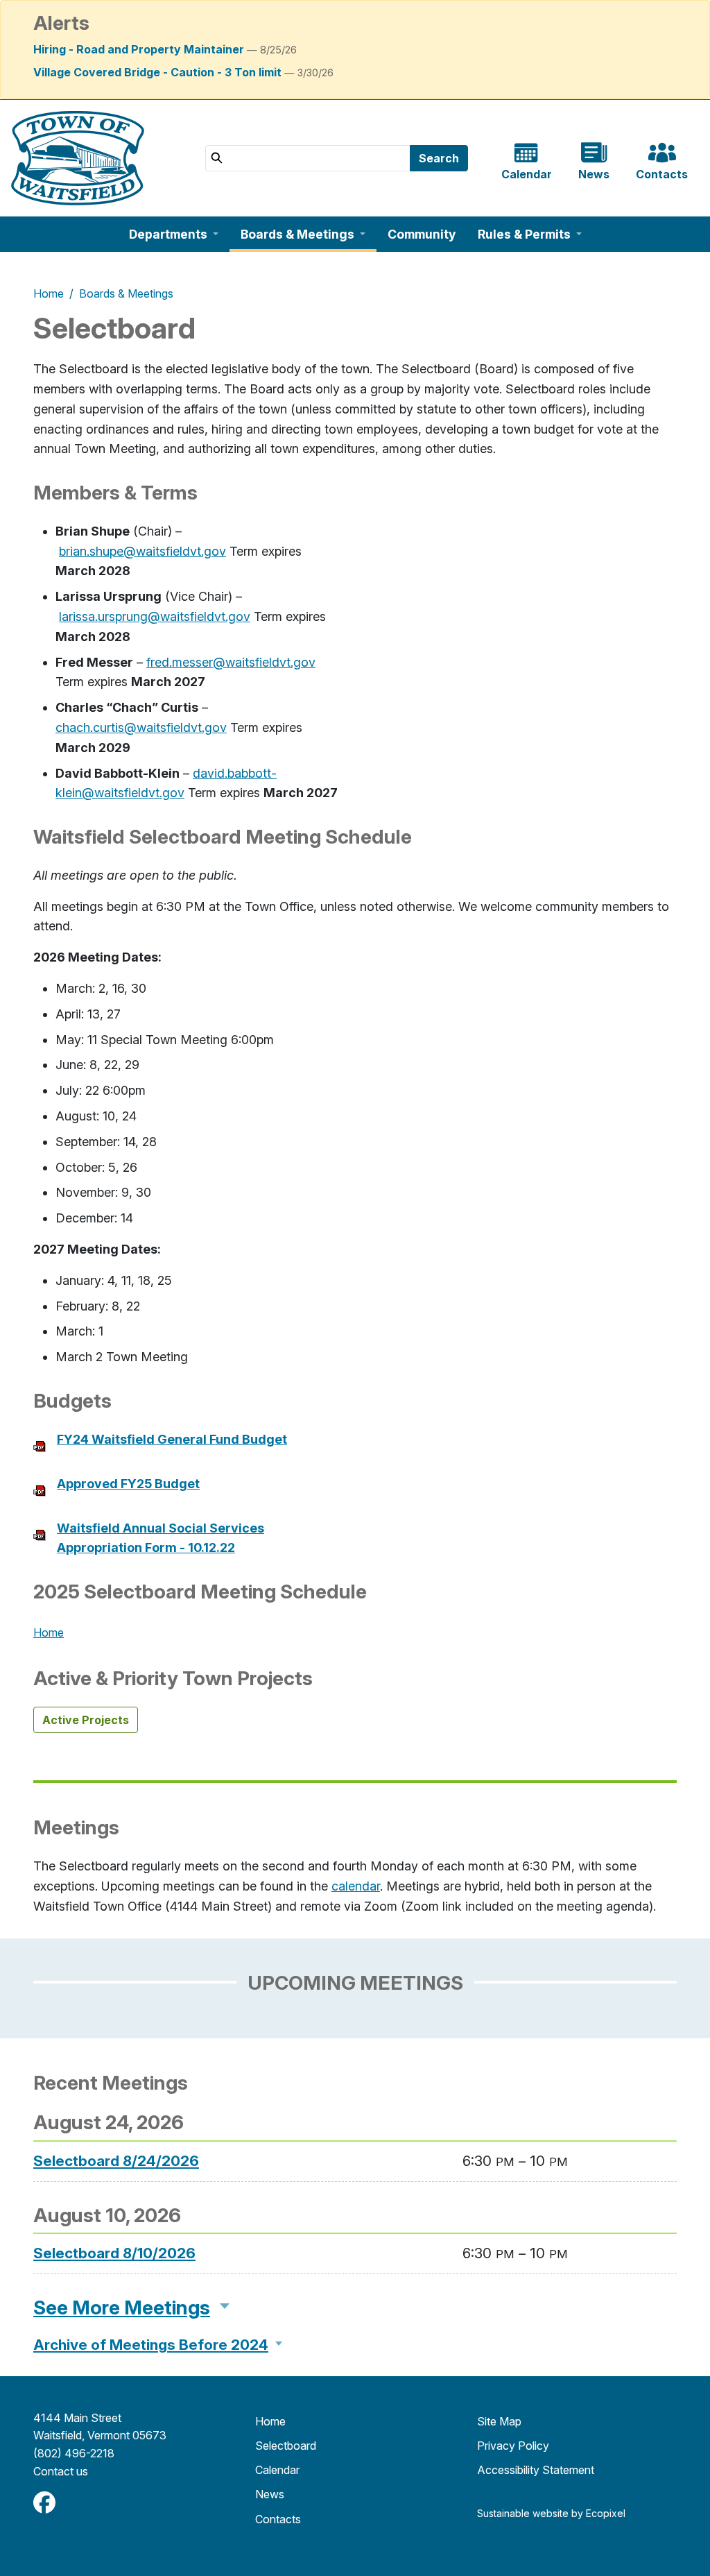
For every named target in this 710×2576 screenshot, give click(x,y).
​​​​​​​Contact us (61, 2471)
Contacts (278, 2519)
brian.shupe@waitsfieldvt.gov (142, 551)
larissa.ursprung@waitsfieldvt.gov (155, 616)
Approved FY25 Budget (128, 1484)
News (270, 2494)
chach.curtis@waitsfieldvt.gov (141, 727)
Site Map (499, 2421)
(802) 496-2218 (74, 2453)
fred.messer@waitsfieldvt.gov (231, 662)
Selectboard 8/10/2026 (114, 2253)
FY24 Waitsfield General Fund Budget (172, 1439)
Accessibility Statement (536, 2470)
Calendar (277, 2470)
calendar (356, 1886)
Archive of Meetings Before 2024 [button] (151, 2345)
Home (49, 293)
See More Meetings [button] (122, 2308)
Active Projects (86, 1720)
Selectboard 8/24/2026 (116, 2161)
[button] (174, 234)
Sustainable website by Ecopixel (551, 2513)
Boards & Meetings (126, 293)
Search (439, 158)
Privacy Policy (513, 2446)
